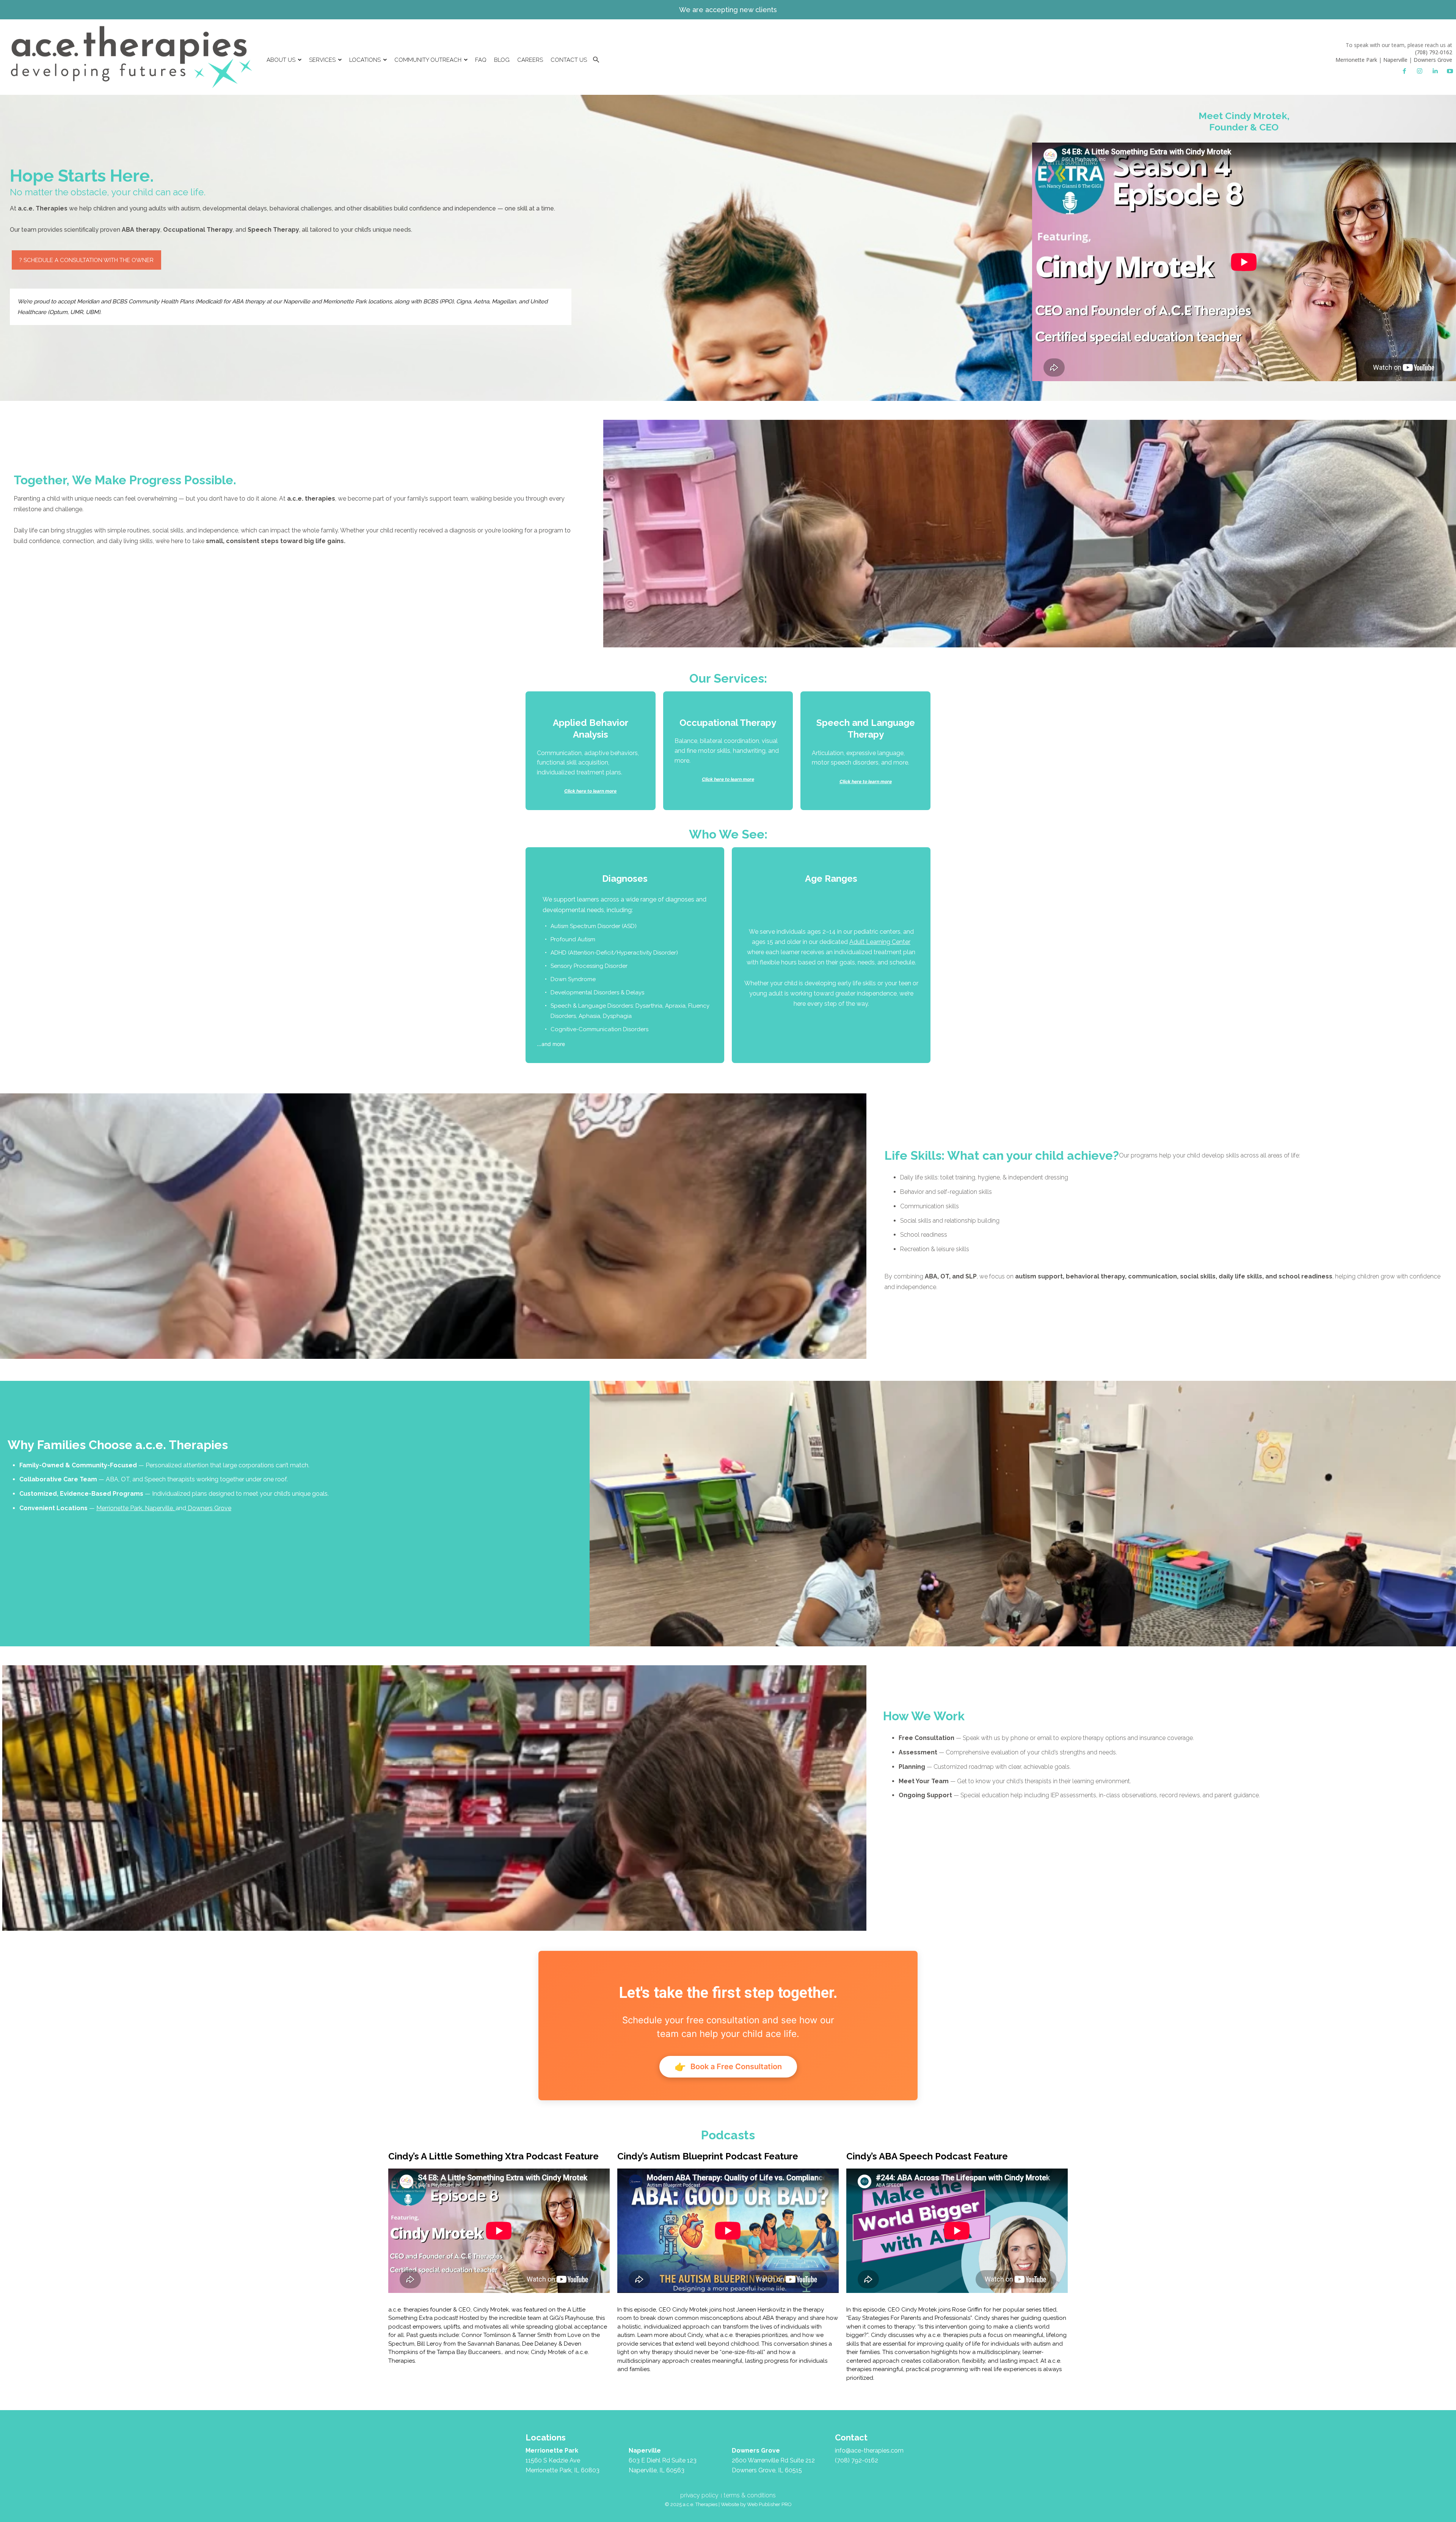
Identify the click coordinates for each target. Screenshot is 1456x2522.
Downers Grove (1433, 60)
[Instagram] (1420, 71)
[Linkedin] (1435, 71)
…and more (623, 960)
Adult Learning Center (880, 942)
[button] (596, 60)
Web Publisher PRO (769, 2504)
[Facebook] (1404, 71)
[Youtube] (1450, 71)
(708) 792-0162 (1434, 52)
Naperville (1395, 60)
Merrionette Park (1356, 60)
